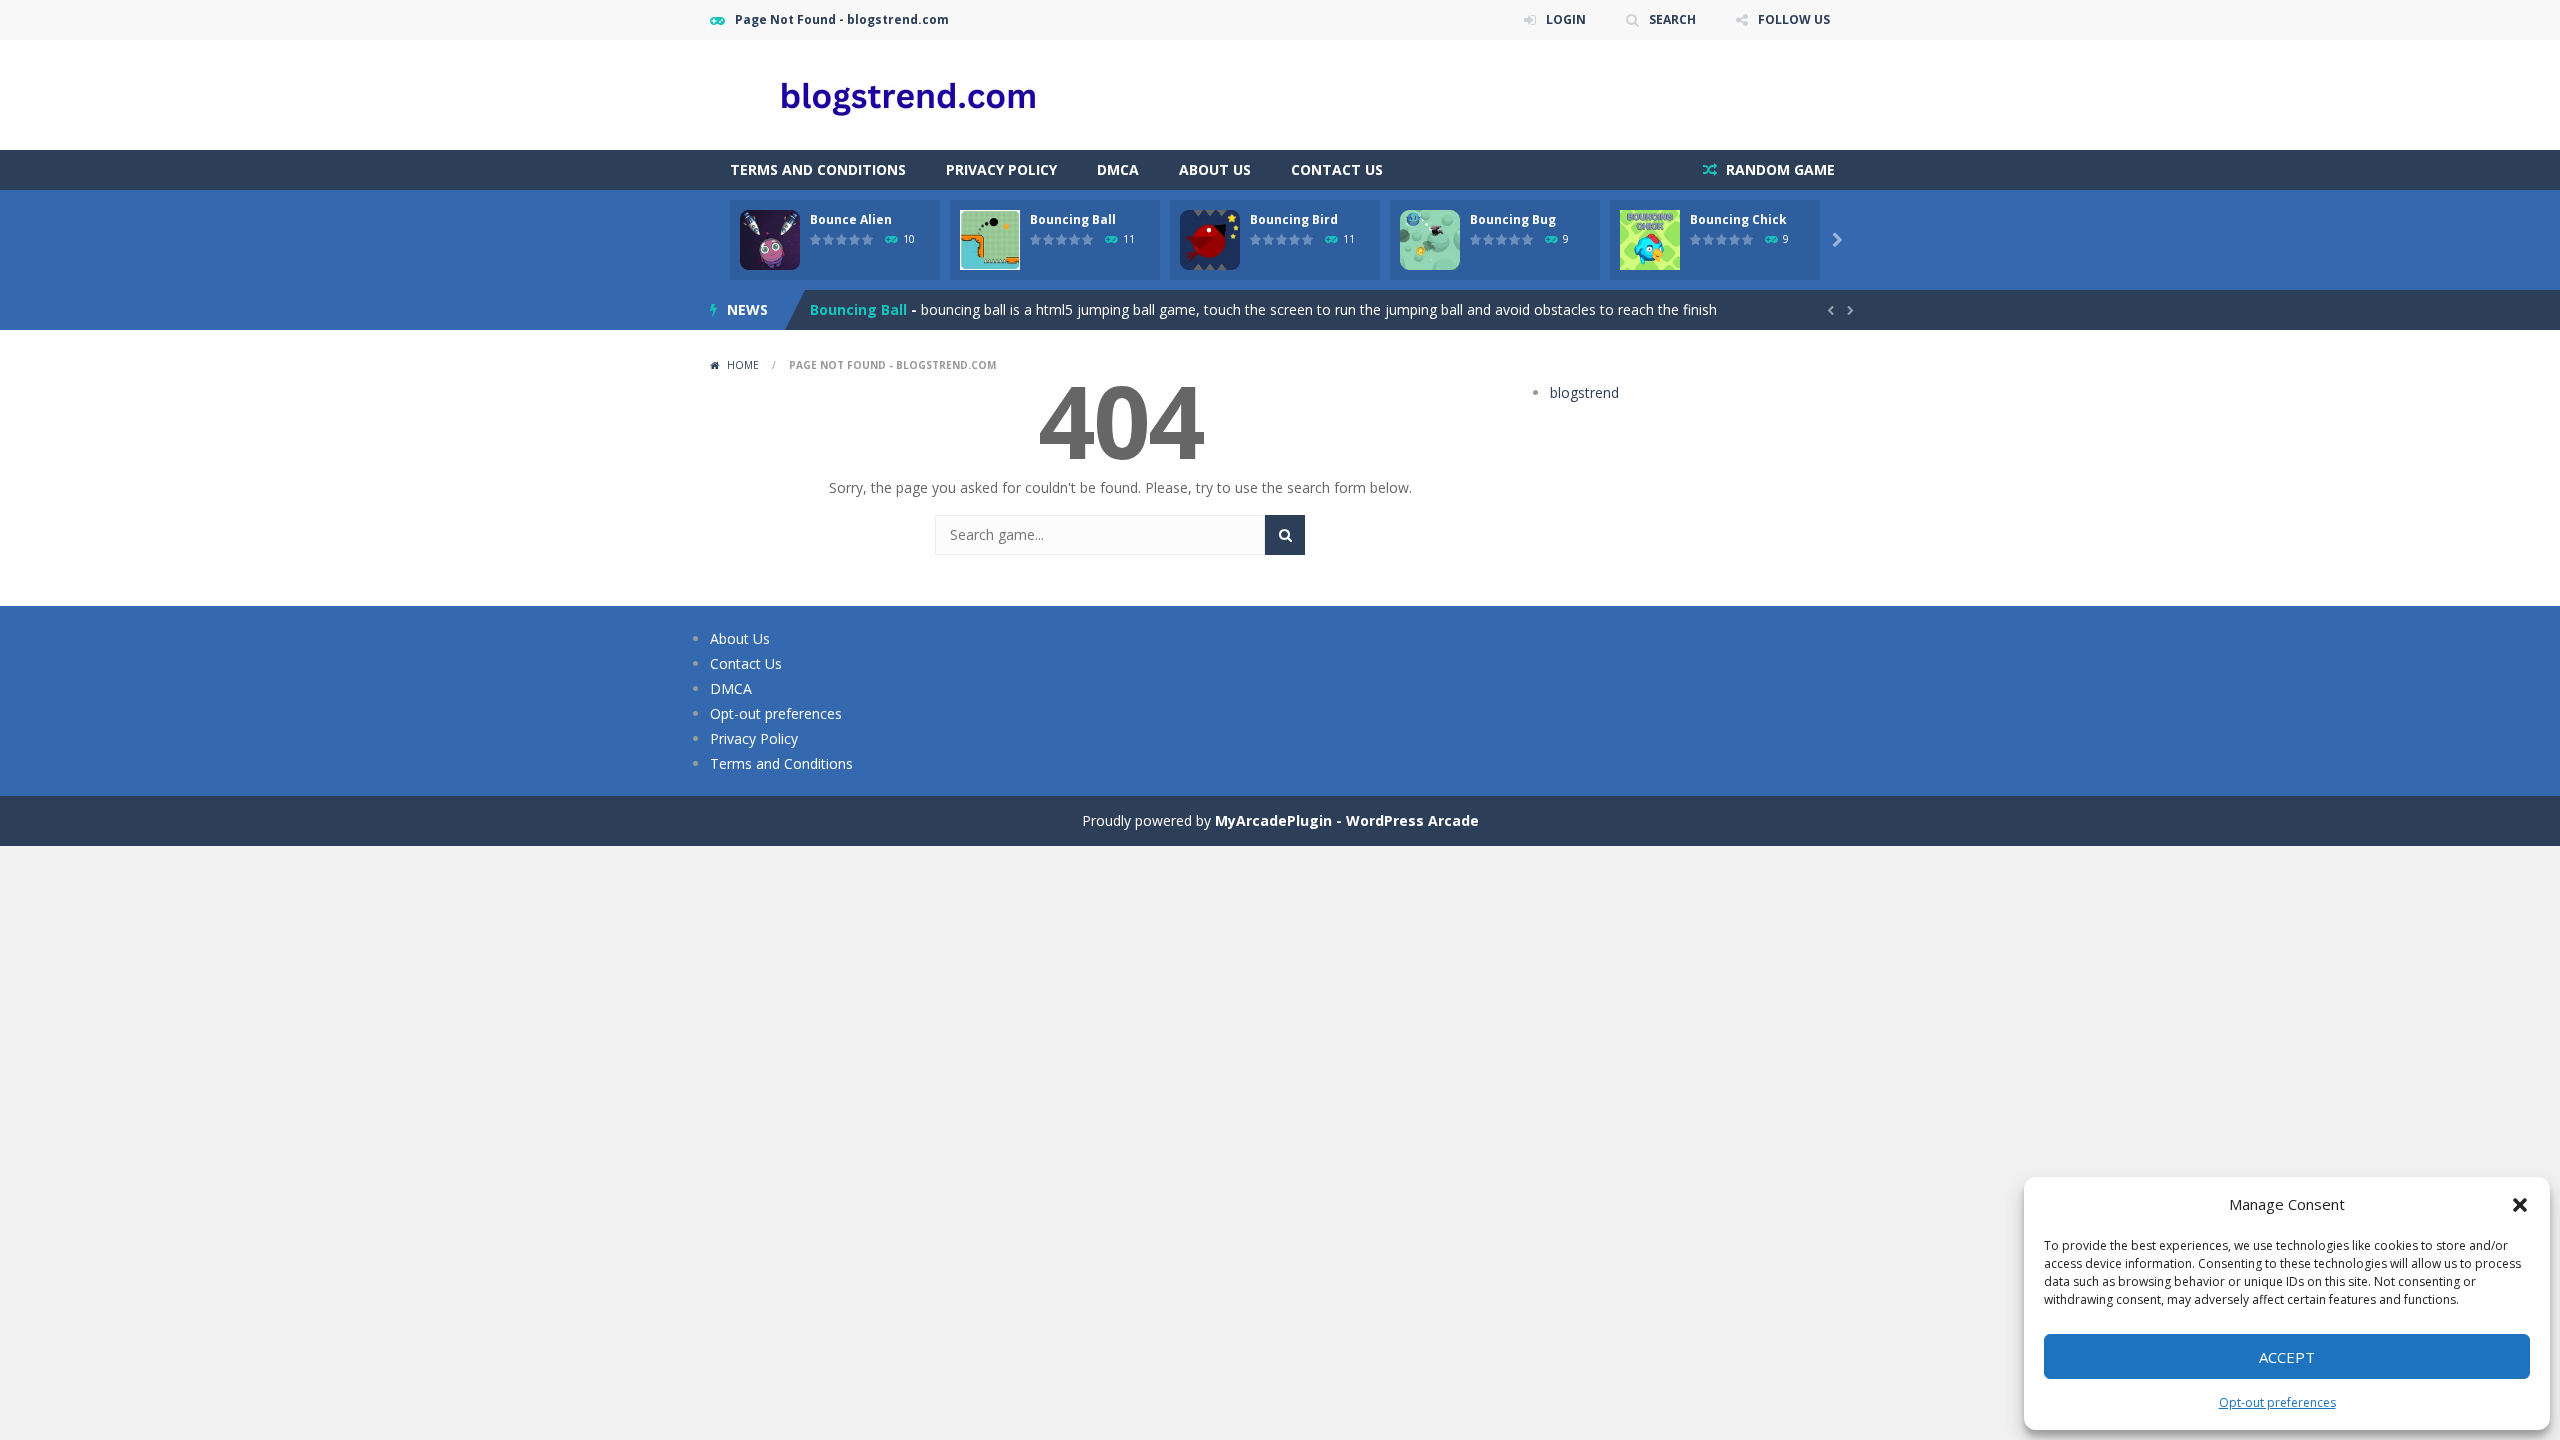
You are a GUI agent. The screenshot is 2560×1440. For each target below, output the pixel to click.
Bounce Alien (851, 219)
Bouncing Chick (1738, 219)
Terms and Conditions (818, 169)
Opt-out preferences (2277, 1402)
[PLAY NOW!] (770, 238)
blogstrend (1584, 392)
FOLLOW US (1794, 19)
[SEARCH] (1285, 535)
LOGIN (1566, 19)
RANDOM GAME (1778, 169)
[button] (2520, 1205)
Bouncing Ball (1073, 219)
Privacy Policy (1001, 169)
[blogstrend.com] (910, 93)
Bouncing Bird (1294, 219)
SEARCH (1672, 19)
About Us (1215, 169)
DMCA (1118, 169)
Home (743, 365)
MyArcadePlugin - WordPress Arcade (1347, 820)
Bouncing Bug (1513, 219)
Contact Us (1337, 169)
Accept (2287, 1357)
